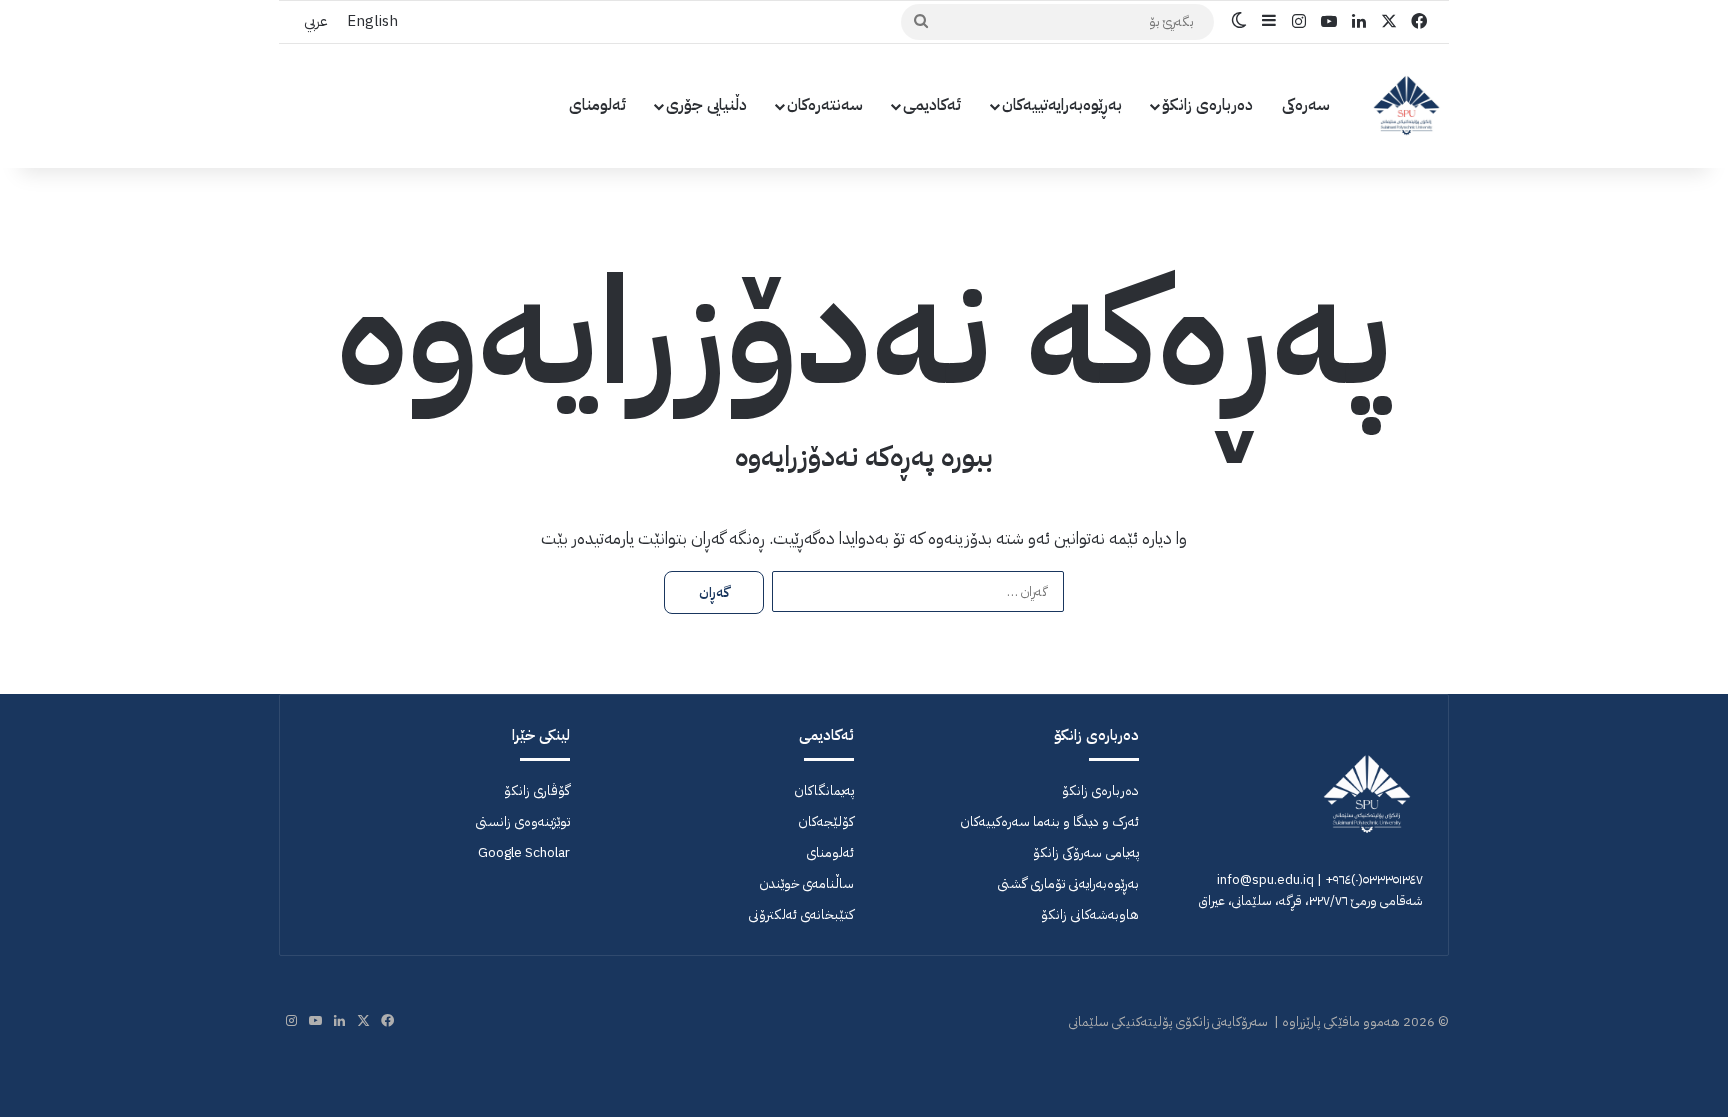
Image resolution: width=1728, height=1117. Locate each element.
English (372, 21)
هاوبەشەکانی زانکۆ (1090, 914)
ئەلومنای (598, 105)
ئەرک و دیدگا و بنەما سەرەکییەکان (1049, 821)
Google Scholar (524, 852)
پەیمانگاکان (824, 790)
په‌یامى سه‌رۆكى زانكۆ (1086, 852)
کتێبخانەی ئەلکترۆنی (801, 914)
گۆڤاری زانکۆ (537, 790)
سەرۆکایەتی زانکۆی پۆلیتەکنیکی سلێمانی (1168, 1021)
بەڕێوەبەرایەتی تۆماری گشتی (1068, 883)
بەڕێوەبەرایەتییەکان (1062, 105)
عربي (315, 21)
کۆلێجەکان (826, 821)
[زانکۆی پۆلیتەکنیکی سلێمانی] (1406, 105)
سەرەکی (1306, 105)
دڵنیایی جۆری (706, 105)
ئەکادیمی (932, 105)
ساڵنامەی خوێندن (806, 883)
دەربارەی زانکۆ (1207, 105)
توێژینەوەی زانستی (522, 821)
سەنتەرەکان (825, 105)
